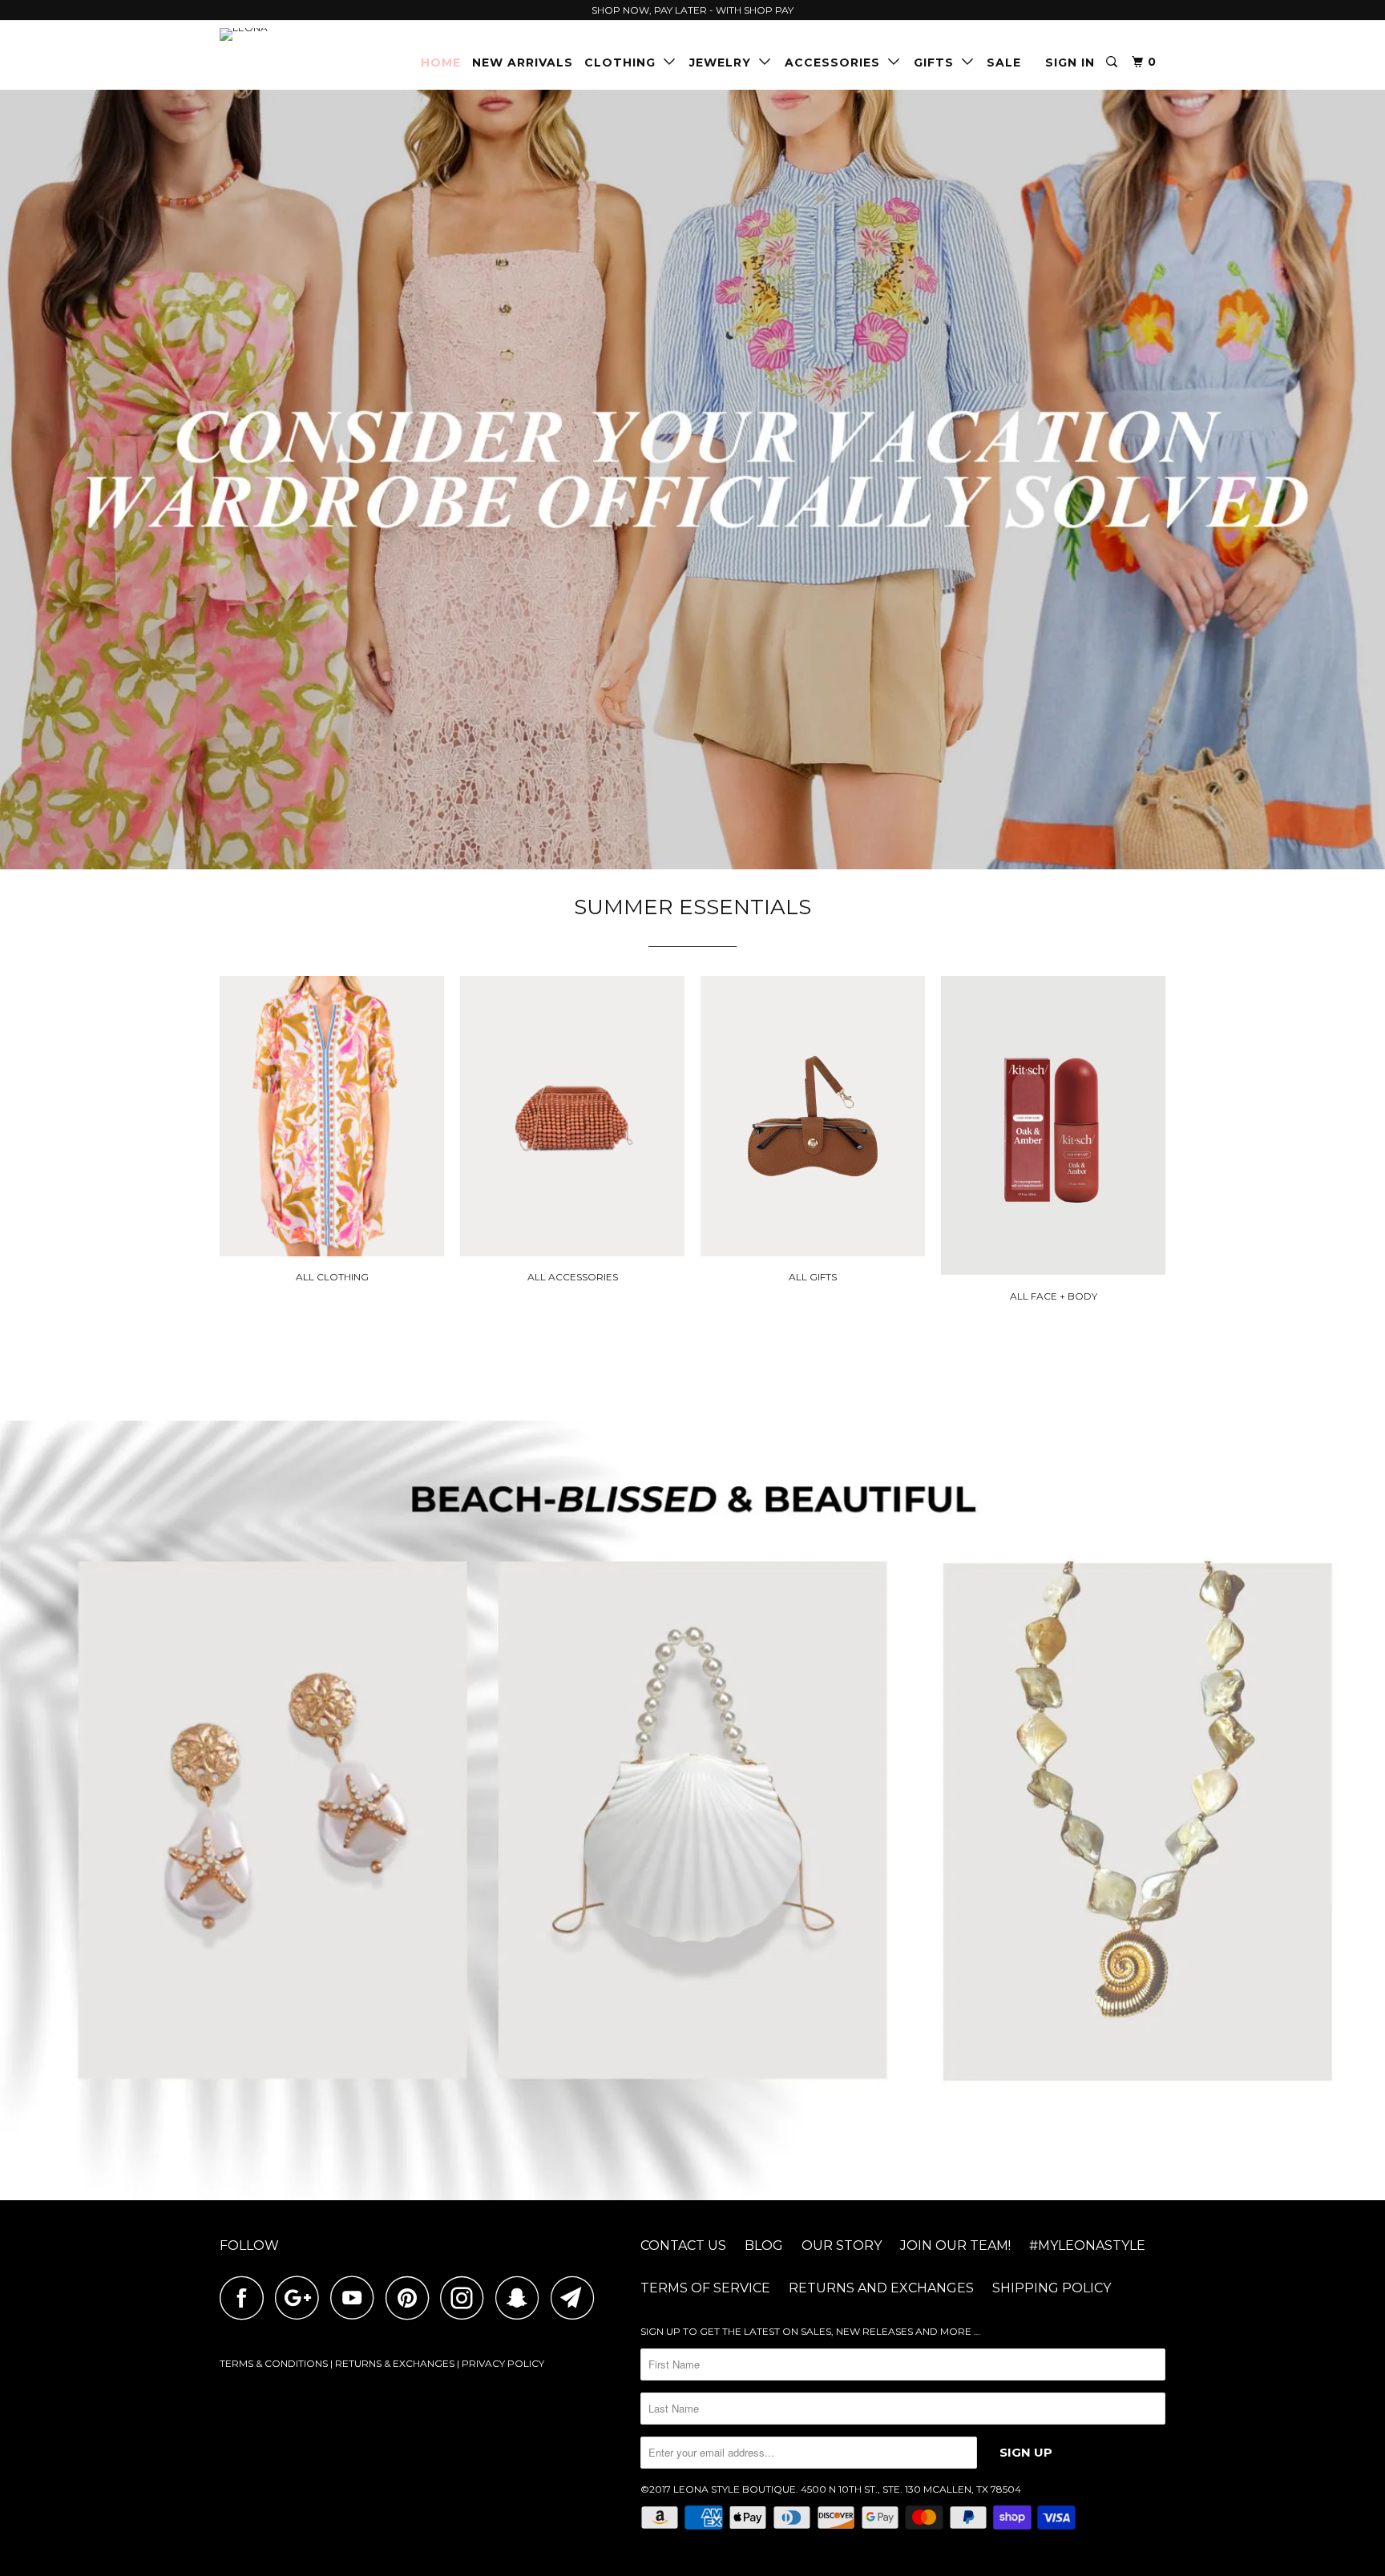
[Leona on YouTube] (357, 2298)
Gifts (938, 62)
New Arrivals (523, 62)
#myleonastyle (1087, 2245)
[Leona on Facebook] (246, 2298)
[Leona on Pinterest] (412, 2298)
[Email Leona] (577, 2298)
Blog (764, 2245)
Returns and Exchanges (881, 2288)
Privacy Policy (503, 2363)
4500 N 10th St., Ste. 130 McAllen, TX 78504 (911, 2489)
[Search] (1113, 62)
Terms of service (705, 2288)
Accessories (836, 62)
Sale (1004, 62)
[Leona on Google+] (301, 2298)
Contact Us (683, 2245)
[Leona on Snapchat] (522, 2298)
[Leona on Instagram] (466, 2298)
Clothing (624, 62)
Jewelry (724, 62)
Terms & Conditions (274, 2363)
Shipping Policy (1052, 2288)
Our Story (842, 2245)
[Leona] (302, 34)
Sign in (1070, 62)
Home (441, 62)
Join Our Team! (955, 2245)
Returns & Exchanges (395, 2363)
